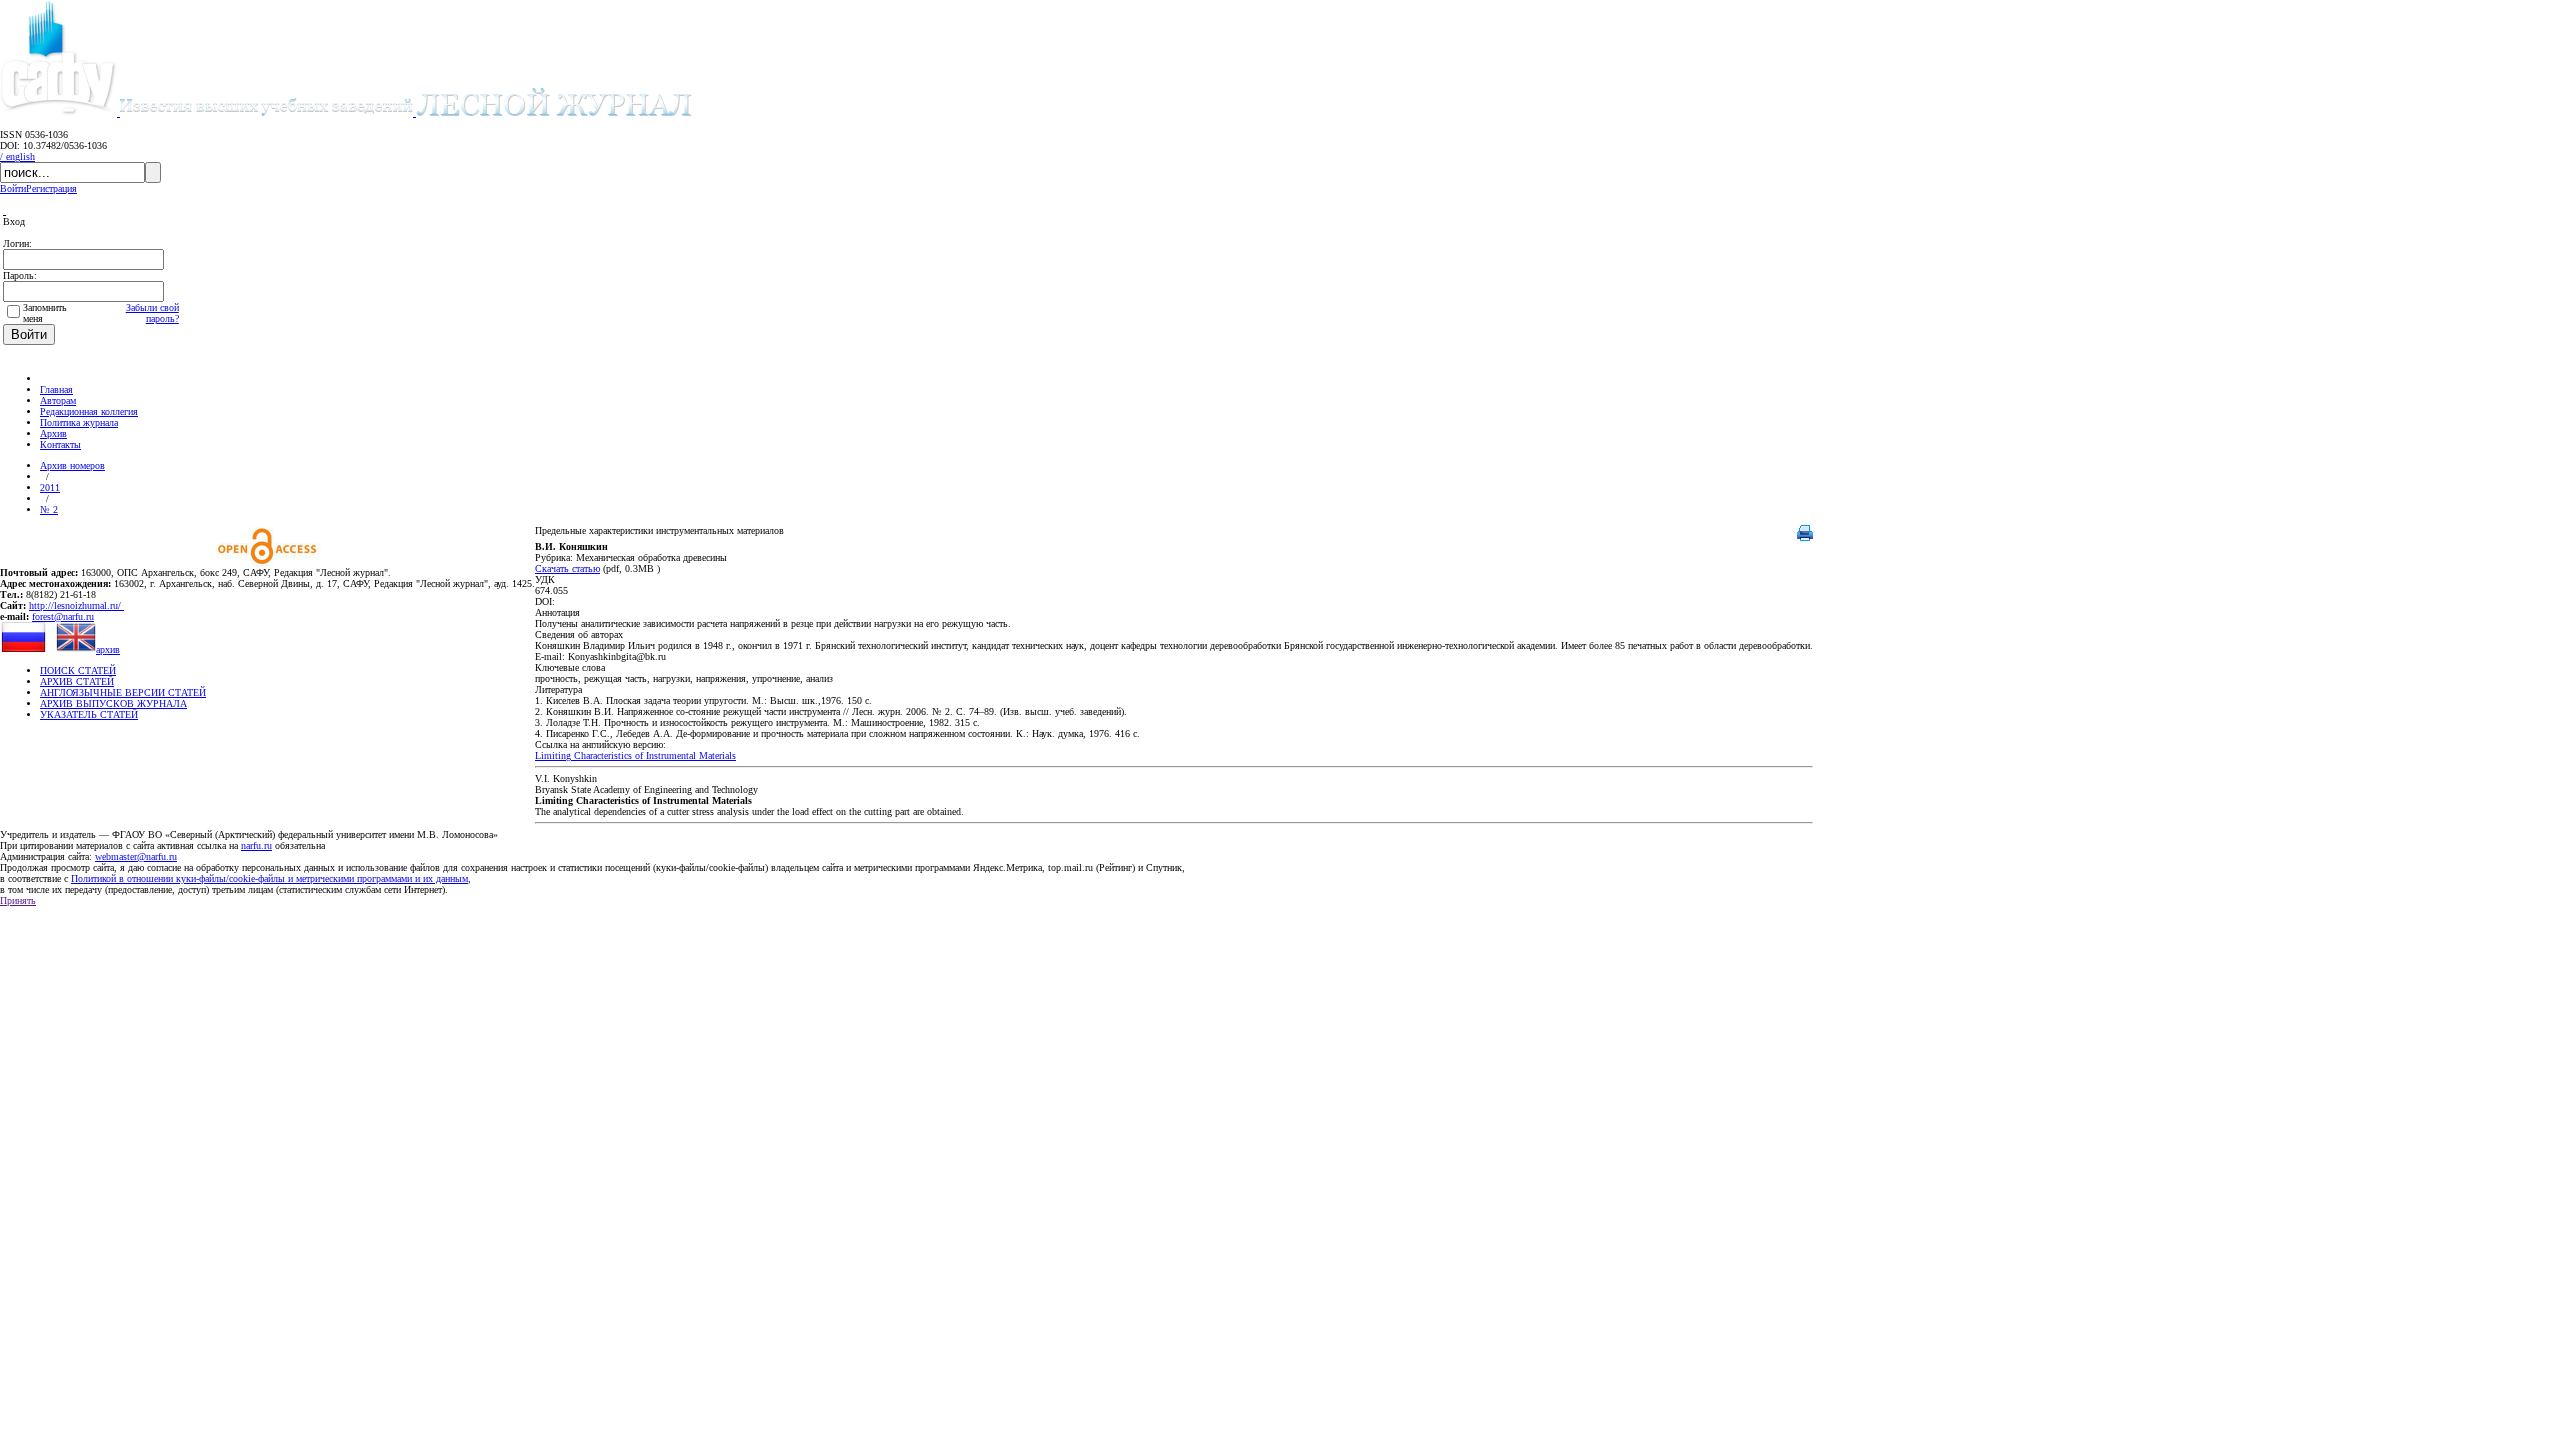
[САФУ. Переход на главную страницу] (60, 112)
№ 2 (49, 509)
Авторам (58, 400)
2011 (50, 487)
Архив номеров (72, 465)
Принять (18, 900)
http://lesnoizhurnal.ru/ (76, 605)
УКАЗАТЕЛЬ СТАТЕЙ (89, 714)
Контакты (60, 444)
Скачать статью (567, 568)
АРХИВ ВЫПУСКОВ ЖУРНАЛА (113, 703)
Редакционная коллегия (89, 411)
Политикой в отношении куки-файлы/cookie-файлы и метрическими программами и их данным (269, 878)
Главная (56, 389)
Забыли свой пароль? (152, 313)
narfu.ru (256, 845)
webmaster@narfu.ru (136, 856)
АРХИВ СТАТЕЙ (77, 681)
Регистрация (51, 188)
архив (108, 649)
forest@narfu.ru (63, 616)
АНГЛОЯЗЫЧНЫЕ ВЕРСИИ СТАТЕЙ (123, 692)
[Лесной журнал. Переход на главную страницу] (406, 112)
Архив (53, 433)
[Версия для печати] (1805, 537)
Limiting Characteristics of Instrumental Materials (635, 755)
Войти (13, 188)
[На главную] (49, 378)
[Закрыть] (4, 210)
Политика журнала (79, 422)
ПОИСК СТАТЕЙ (78, 670)
